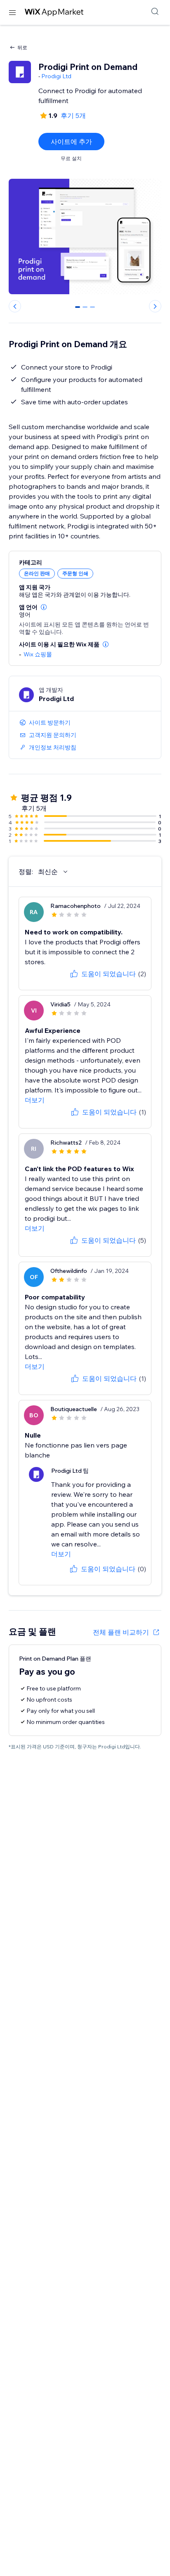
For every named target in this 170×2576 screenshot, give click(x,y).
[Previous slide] (15, 306)
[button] (44, 607)
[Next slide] (155, 306)
